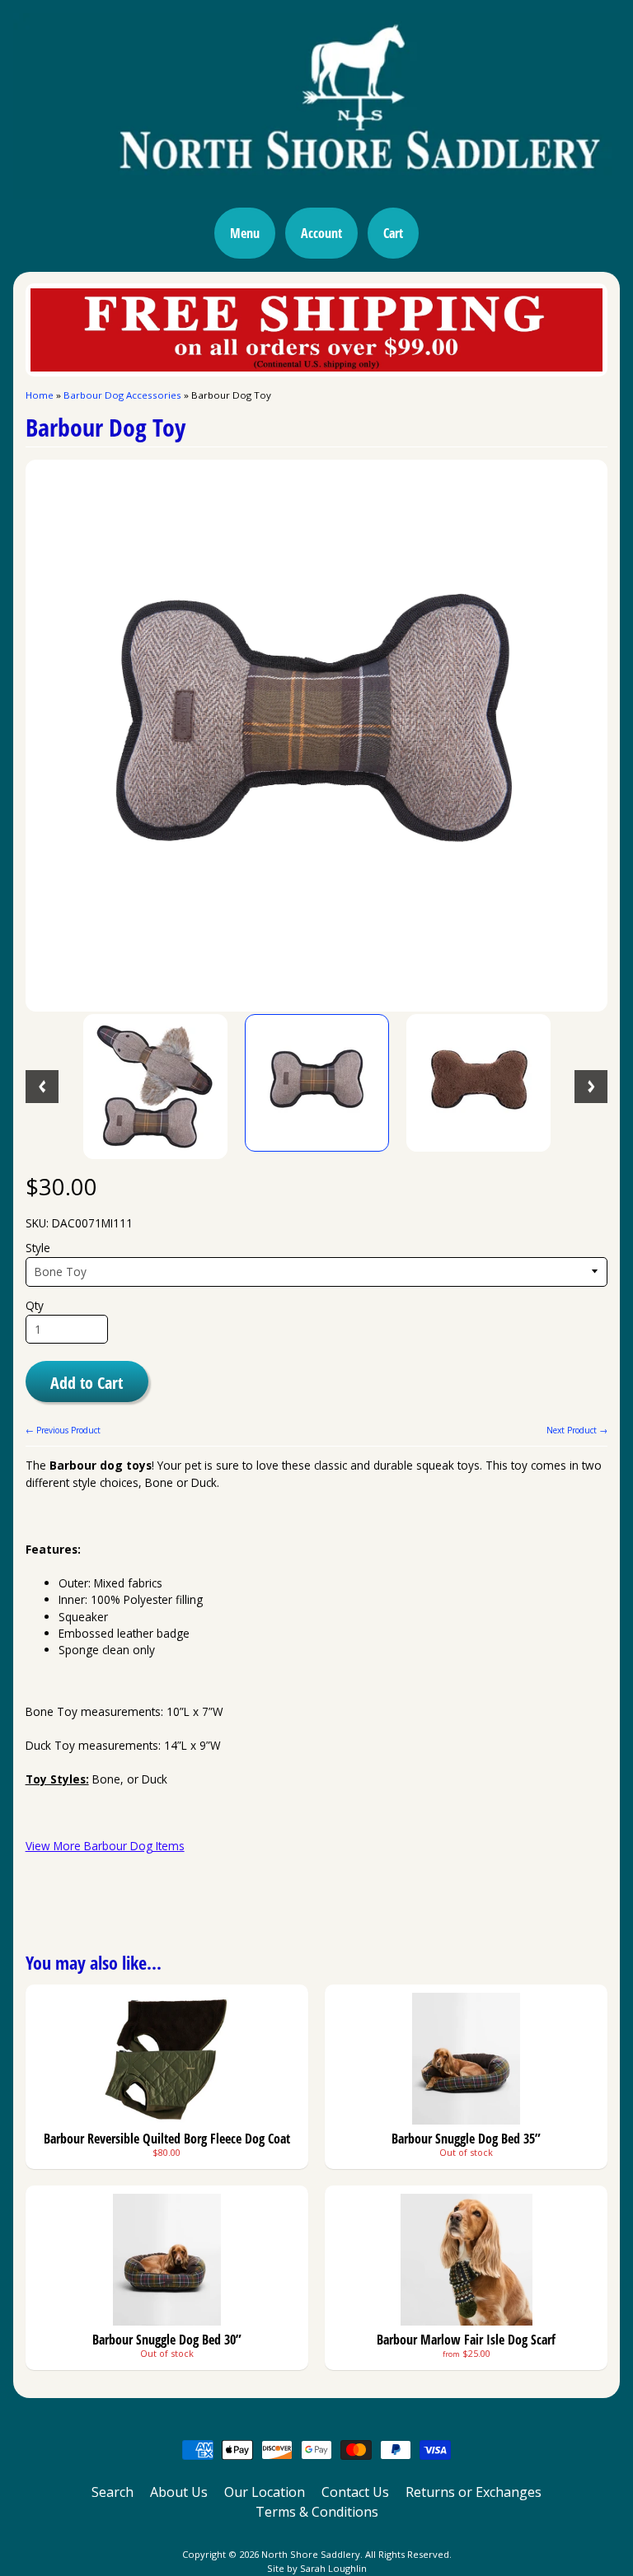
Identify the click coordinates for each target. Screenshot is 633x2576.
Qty (35, 1305)
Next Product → (577, 1430)
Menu (245, 233)
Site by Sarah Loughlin (317, 2568)
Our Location (265, 2492)
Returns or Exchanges (474, 2492)
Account (321, 233)
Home (40, 395)
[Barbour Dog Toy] (155, 1087)
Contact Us (355, 2492)
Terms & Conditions (317, 2512)
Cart (393, 233)
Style (38, 1248)
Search (113, 2492)
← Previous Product (63, 1430)
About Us (179, 2492)
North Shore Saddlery (311, 2554)
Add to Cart (87, 1382)
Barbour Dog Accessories (122, 395)
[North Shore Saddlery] (316, 189)
